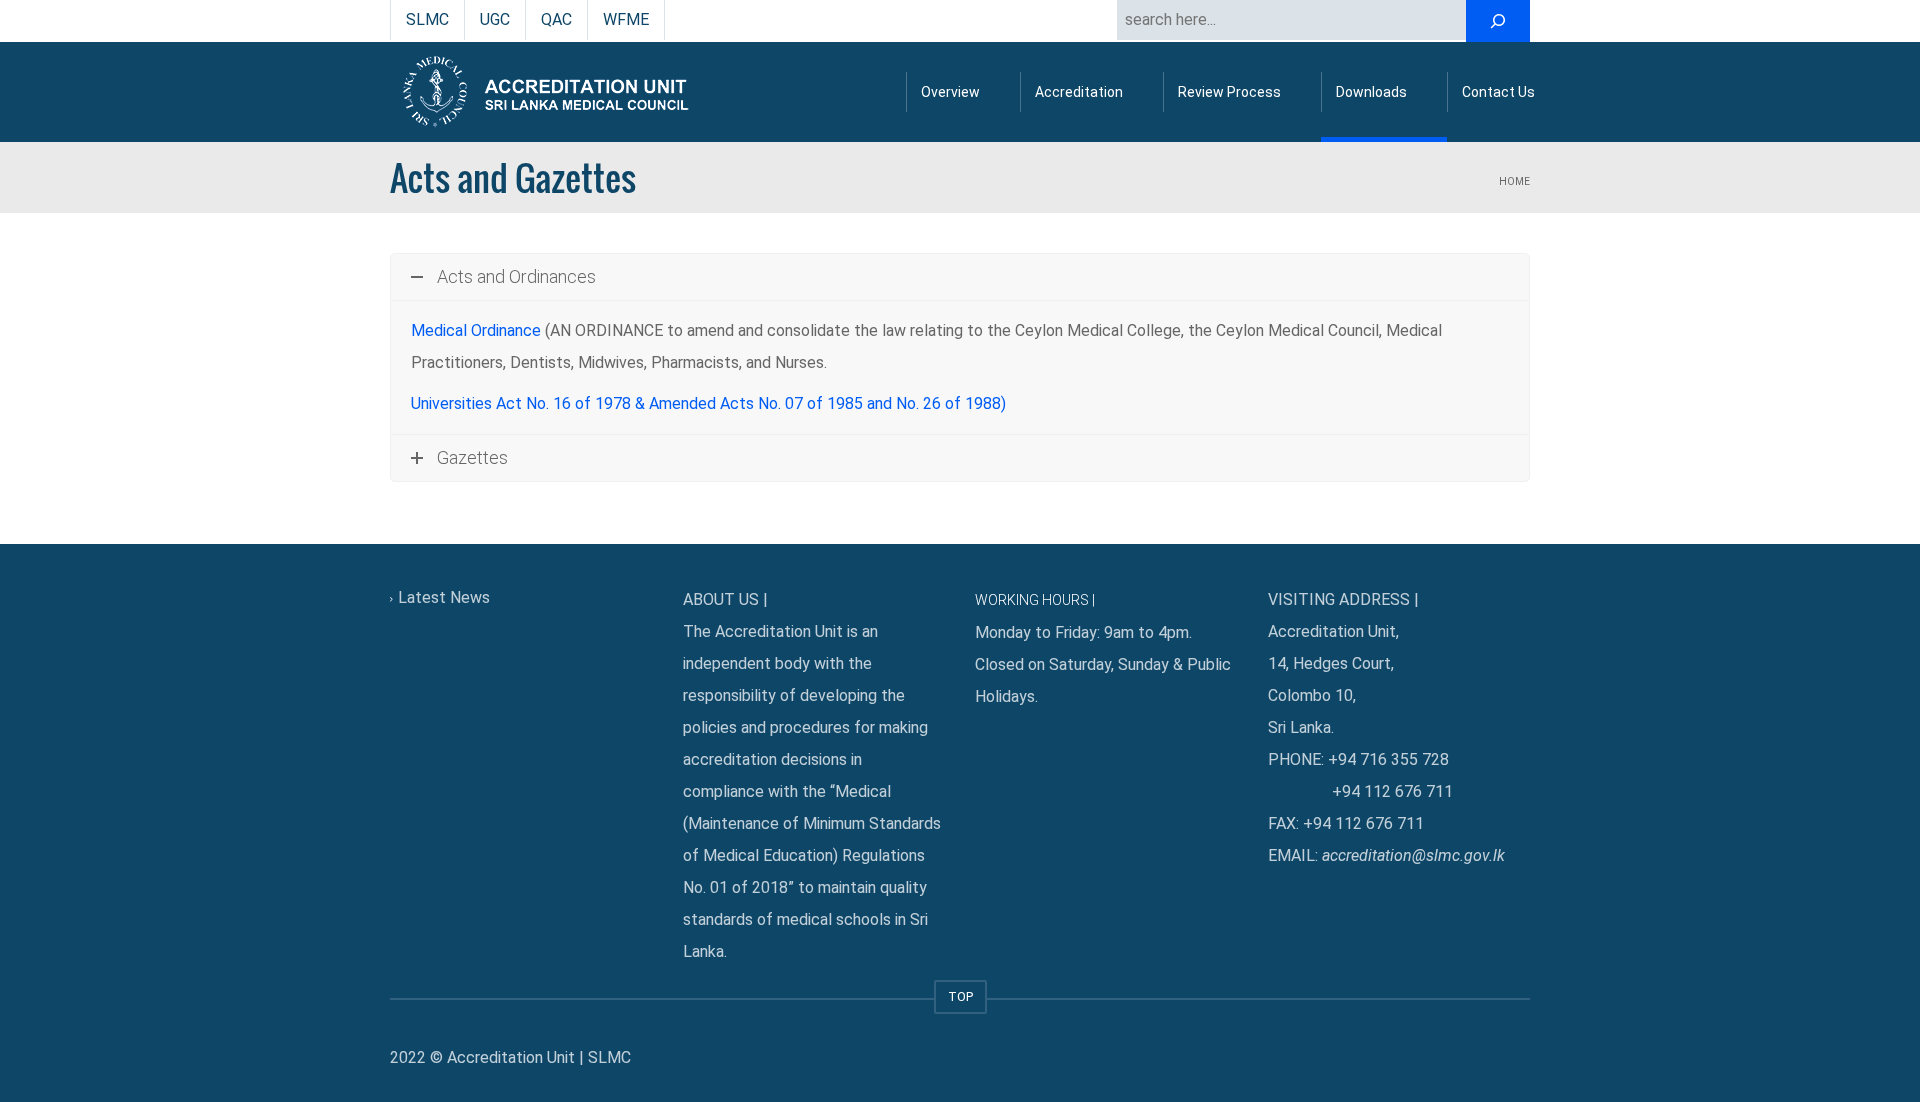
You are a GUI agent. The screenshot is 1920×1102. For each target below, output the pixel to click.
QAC (556, 19)
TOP (960, 996)
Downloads (1371, 92)
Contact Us (1498, 92)
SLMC (427, 19)
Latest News (444, 597)
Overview (950, 92)
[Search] (1498, 21)
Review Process (1229, 92)
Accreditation (1079, 92)
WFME (626, 19)
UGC (495, 19)
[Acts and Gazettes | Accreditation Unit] (550, 91)
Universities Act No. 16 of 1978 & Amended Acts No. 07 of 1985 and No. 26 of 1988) (708, 403)
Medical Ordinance (476, 330)
